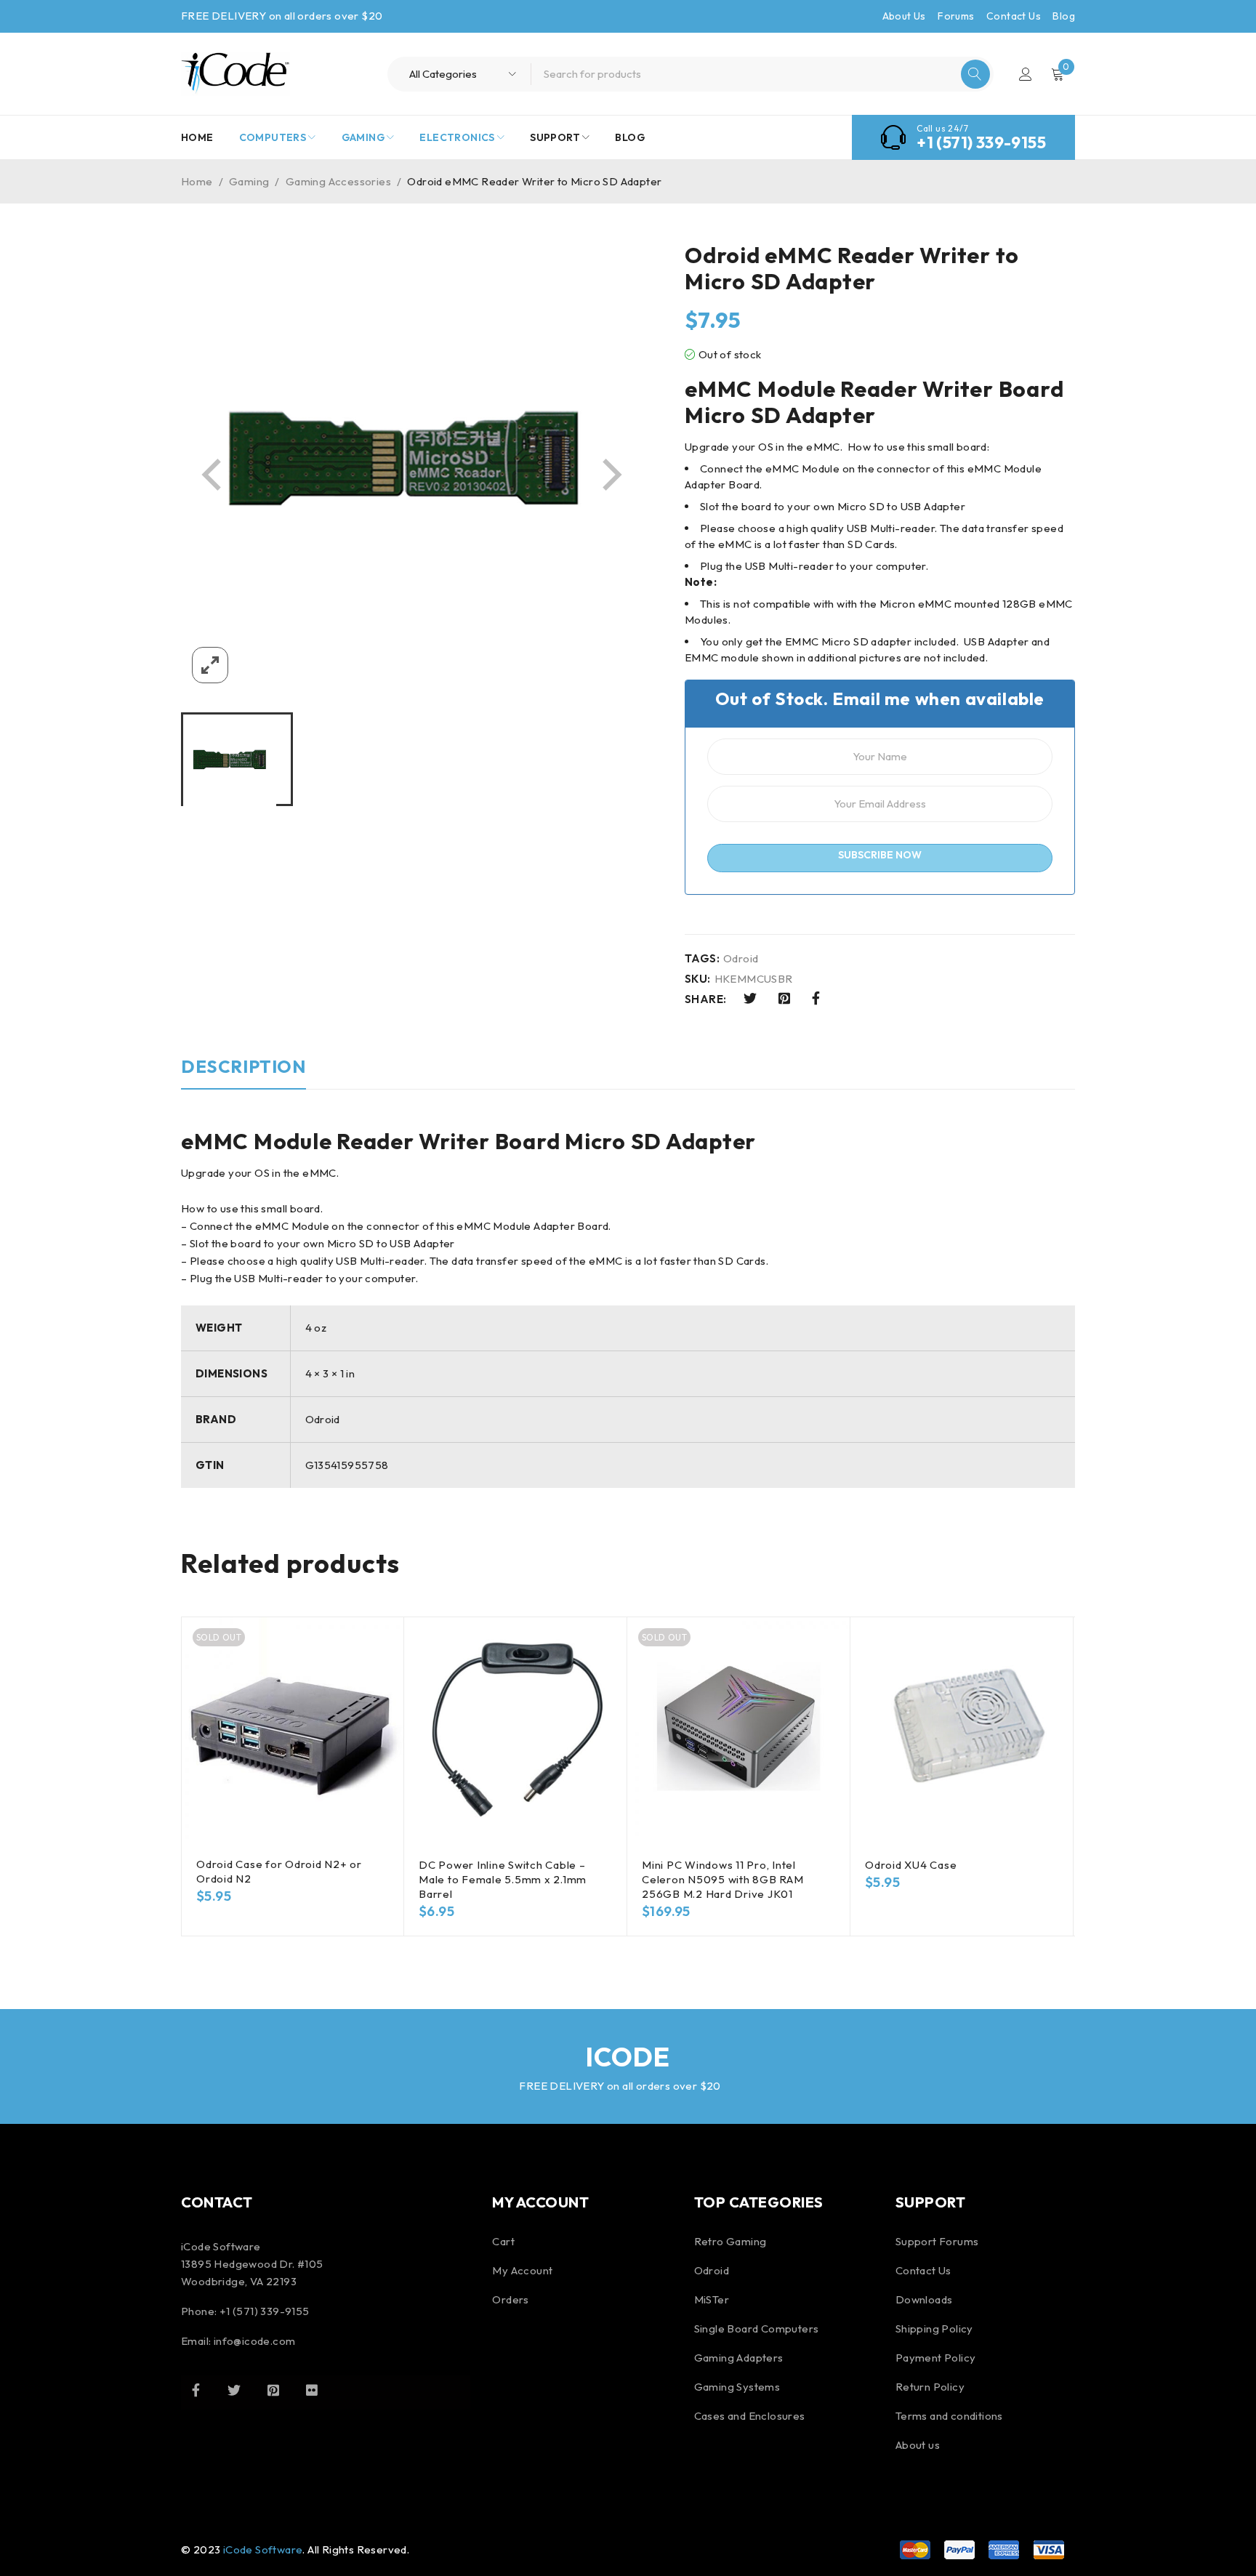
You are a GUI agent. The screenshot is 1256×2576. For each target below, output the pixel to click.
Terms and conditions (949, 2416)
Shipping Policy (934, 2329)
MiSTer (712, 2299)
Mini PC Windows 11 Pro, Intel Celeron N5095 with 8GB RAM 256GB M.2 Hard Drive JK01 (723, 1879)
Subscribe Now (880, 855)
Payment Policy (936, 2358)
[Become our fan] (196, 2390)
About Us (904, 16)
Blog (1064, 16)
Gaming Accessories (338, 181)
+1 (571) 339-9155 (981, 142)
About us (918, 2445)
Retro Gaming (730, 2241)
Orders (510, 2299)
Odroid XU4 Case (911, 1865)
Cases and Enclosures (750, 2416)
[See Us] (273, 2390)
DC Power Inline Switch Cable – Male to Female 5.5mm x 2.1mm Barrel (503, 1879)
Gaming (249, 181)
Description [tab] (243, 1066)
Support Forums (937, 2241)
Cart (503, 2241)
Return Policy (930, 2387)
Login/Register (1026, 74)
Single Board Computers (757, 2329)
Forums (956, 16)
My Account (522, 2270)
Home (197, 181)
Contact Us (1014, 16)
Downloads (924, 2299)
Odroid (741, 959)
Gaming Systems (737, 2387)
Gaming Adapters (739, 2358)
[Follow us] (234, 2390)
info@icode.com (255, 2341)
